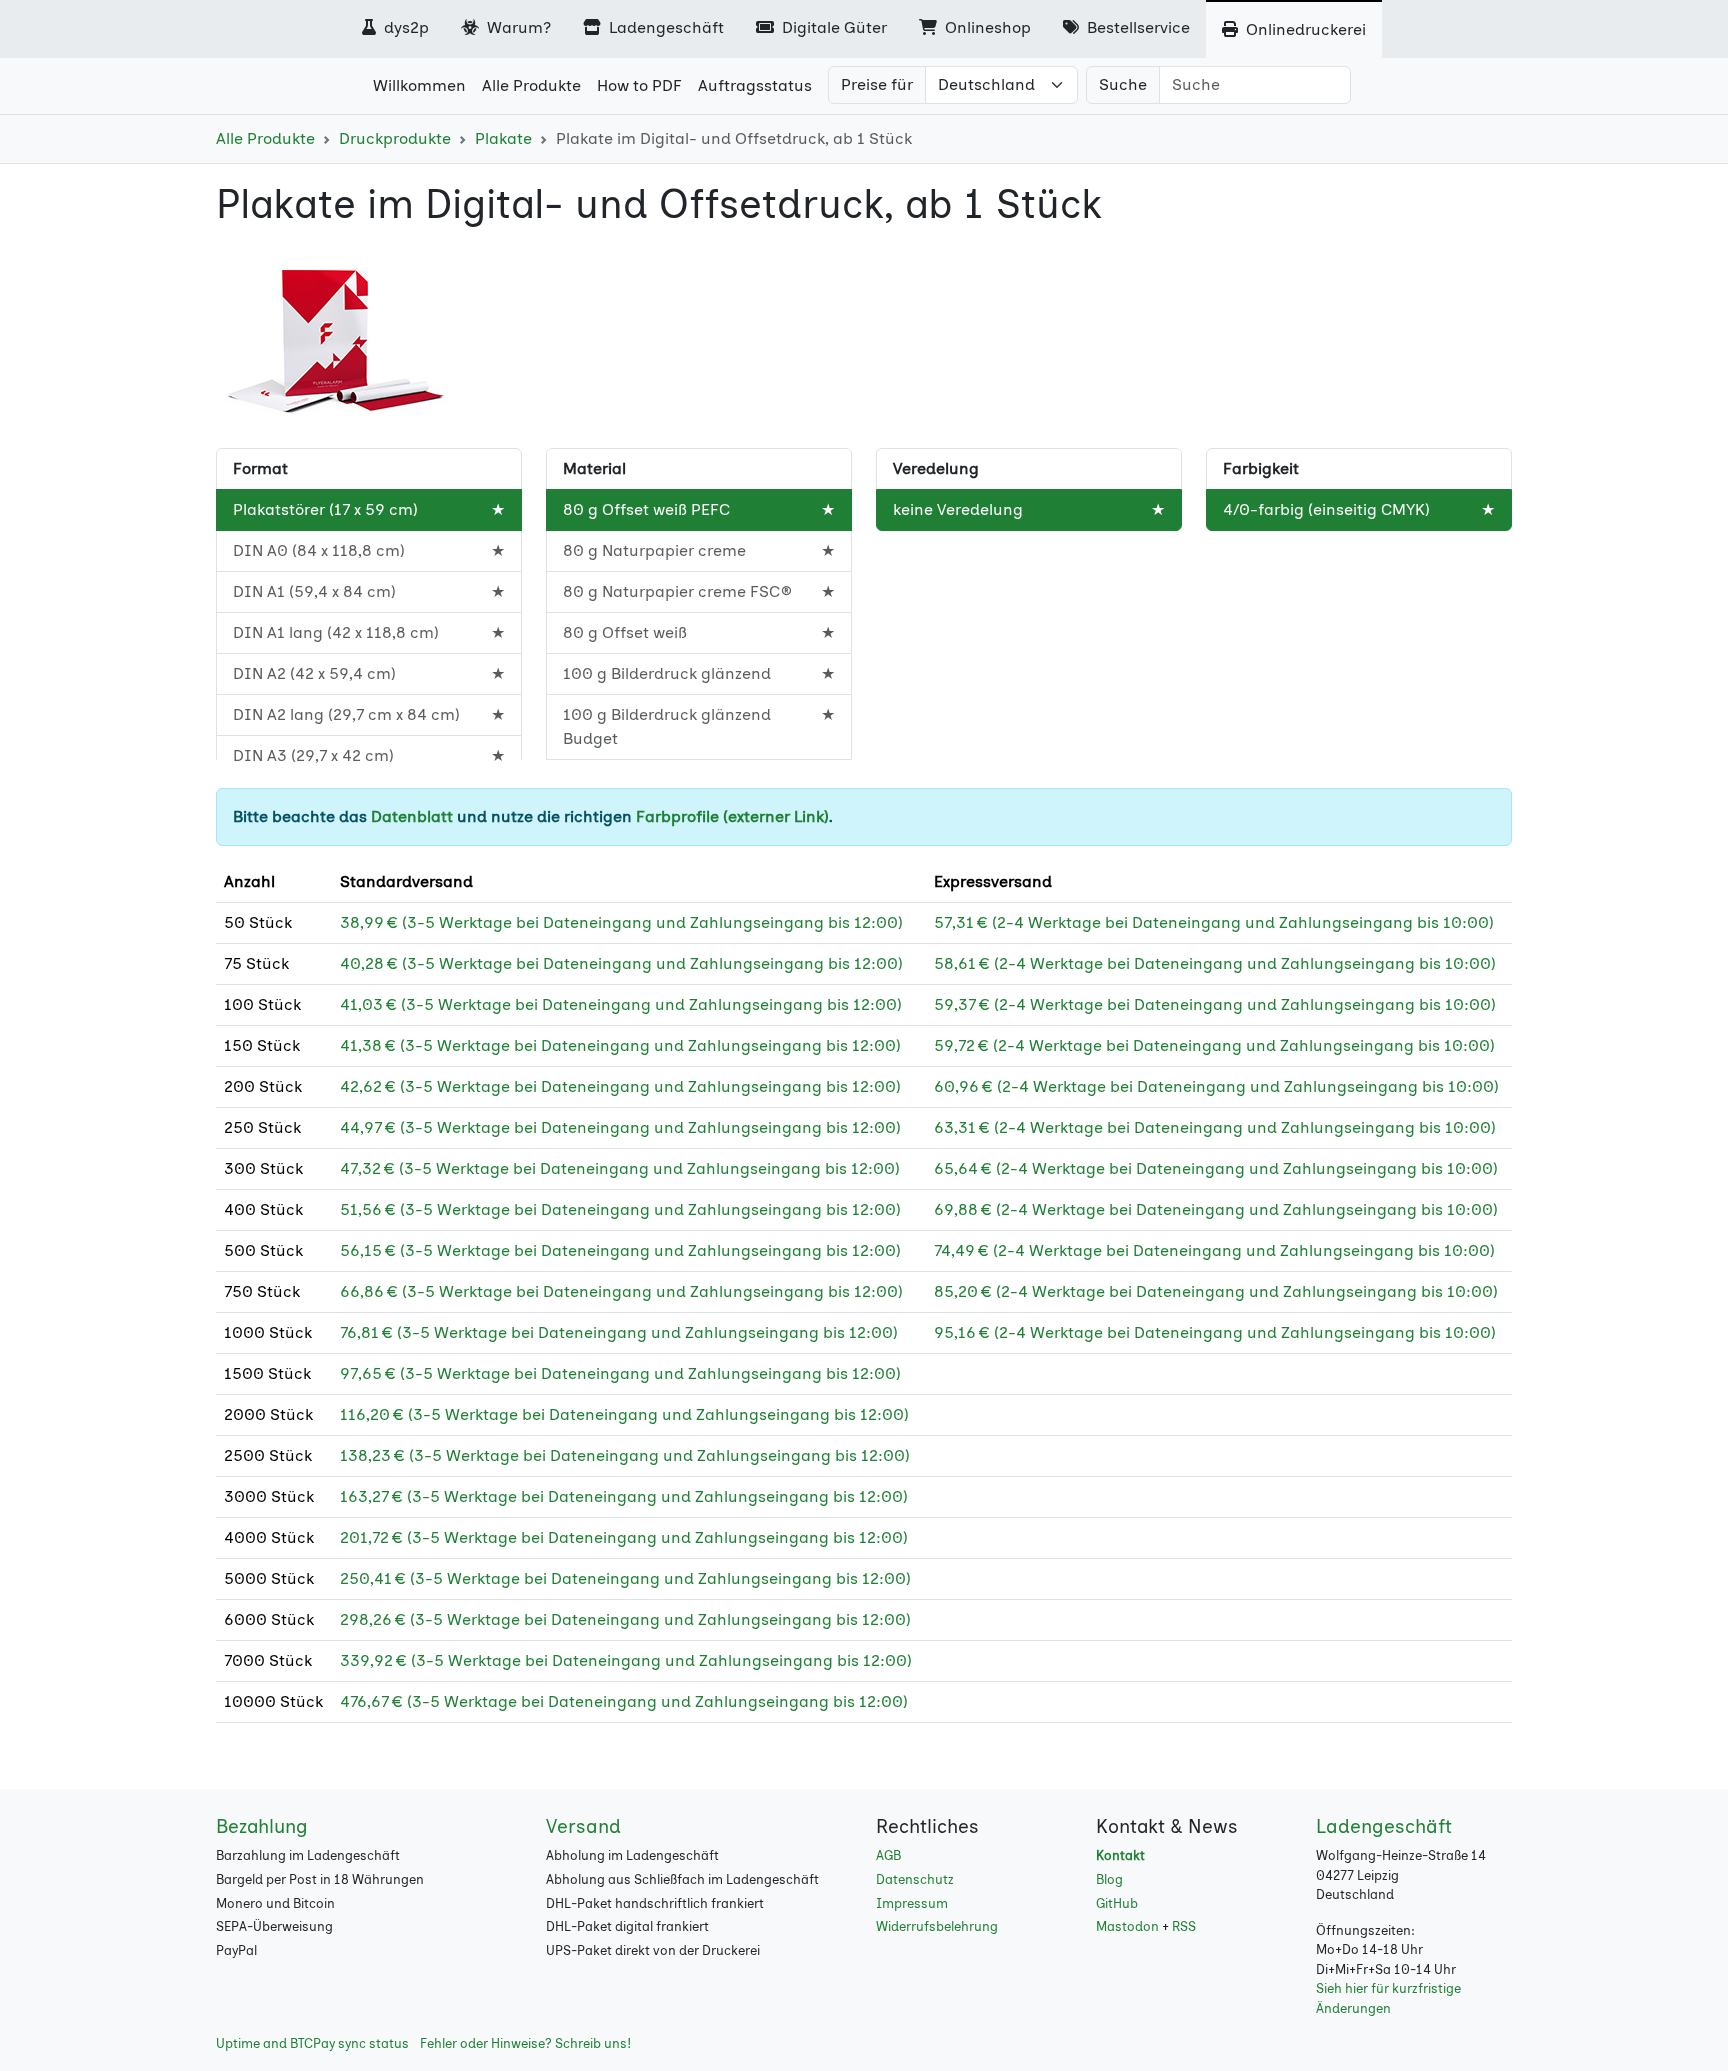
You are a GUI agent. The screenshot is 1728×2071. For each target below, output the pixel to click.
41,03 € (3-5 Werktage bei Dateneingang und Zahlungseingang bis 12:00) (621, 1004)
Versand (583, 1826)
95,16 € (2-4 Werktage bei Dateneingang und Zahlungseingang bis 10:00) (1215, 1332)
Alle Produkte (265, 138)
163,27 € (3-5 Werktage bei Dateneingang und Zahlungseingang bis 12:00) (624, 1496)
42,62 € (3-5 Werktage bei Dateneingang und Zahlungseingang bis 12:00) (620, 1086)
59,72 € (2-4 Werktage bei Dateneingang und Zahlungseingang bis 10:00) (1214, 1045)
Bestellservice (1136, 27)
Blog (1109, 1879)
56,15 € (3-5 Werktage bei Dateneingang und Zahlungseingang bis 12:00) (620, 1250)
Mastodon (1127, 1926)
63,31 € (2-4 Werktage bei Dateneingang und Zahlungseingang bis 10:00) (1215, 1127)
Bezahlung (262, 1826)
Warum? (517, 27)
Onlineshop (986, 27)
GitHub (1117, 1903)
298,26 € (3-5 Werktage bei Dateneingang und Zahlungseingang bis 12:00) (625, 1619)
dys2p (404, 27)
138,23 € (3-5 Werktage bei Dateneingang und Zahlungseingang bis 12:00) (625, 1455)
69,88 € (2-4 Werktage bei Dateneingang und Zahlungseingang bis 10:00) (1216, 1209)
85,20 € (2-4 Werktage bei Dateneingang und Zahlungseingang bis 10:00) (1216, 1291)
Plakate (503, 138)
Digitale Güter (832, 27)
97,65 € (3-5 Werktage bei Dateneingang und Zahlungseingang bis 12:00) (620, 1373)
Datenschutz (915, 1879)
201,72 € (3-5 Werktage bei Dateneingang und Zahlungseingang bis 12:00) (624, 1537)
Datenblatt (412, 816)
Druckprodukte (395, 138)
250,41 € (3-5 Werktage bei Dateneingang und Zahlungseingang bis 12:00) (625, 1578)
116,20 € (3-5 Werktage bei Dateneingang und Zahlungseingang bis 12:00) (624, 1414)
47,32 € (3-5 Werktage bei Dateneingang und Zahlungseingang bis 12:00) (620, 1168)
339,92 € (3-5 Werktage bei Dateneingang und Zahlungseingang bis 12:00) (626, 1660)
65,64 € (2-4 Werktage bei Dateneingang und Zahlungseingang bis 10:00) (1216, 1168)
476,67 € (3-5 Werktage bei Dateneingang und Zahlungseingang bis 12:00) (624, 1701)
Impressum (912, 1903)
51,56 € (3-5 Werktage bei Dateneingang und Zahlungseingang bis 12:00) (620, 1209)
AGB (888, 1855)
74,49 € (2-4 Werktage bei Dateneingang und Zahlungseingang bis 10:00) (1214, 1250)
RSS (1184, 1926)
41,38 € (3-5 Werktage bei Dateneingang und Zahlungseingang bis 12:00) (620, 1045)
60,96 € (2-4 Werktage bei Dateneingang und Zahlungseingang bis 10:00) (1216, 1086)
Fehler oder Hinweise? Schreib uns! (525, 2043)
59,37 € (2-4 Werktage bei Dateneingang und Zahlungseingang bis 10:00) (1215, 1004)
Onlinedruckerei (1304, 29)
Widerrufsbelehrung (937, 1926)
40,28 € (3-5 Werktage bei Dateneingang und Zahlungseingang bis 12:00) (621, 963)
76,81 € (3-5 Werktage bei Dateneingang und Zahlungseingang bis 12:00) (619, 1332)
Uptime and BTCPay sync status (312, 2043)
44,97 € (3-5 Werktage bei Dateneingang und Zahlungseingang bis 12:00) (620, 1127)
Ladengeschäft (664, 27)
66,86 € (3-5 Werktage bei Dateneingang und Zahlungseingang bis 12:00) (621, 1291)
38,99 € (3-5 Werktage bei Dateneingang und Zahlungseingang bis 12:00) (621, 922)
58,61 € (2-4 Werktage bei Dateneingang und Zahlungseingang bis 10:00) (1215, 963)
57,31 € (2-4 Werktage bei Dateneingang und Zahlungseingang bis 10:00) (1214, 922)
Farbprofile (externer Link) (732, 816)
